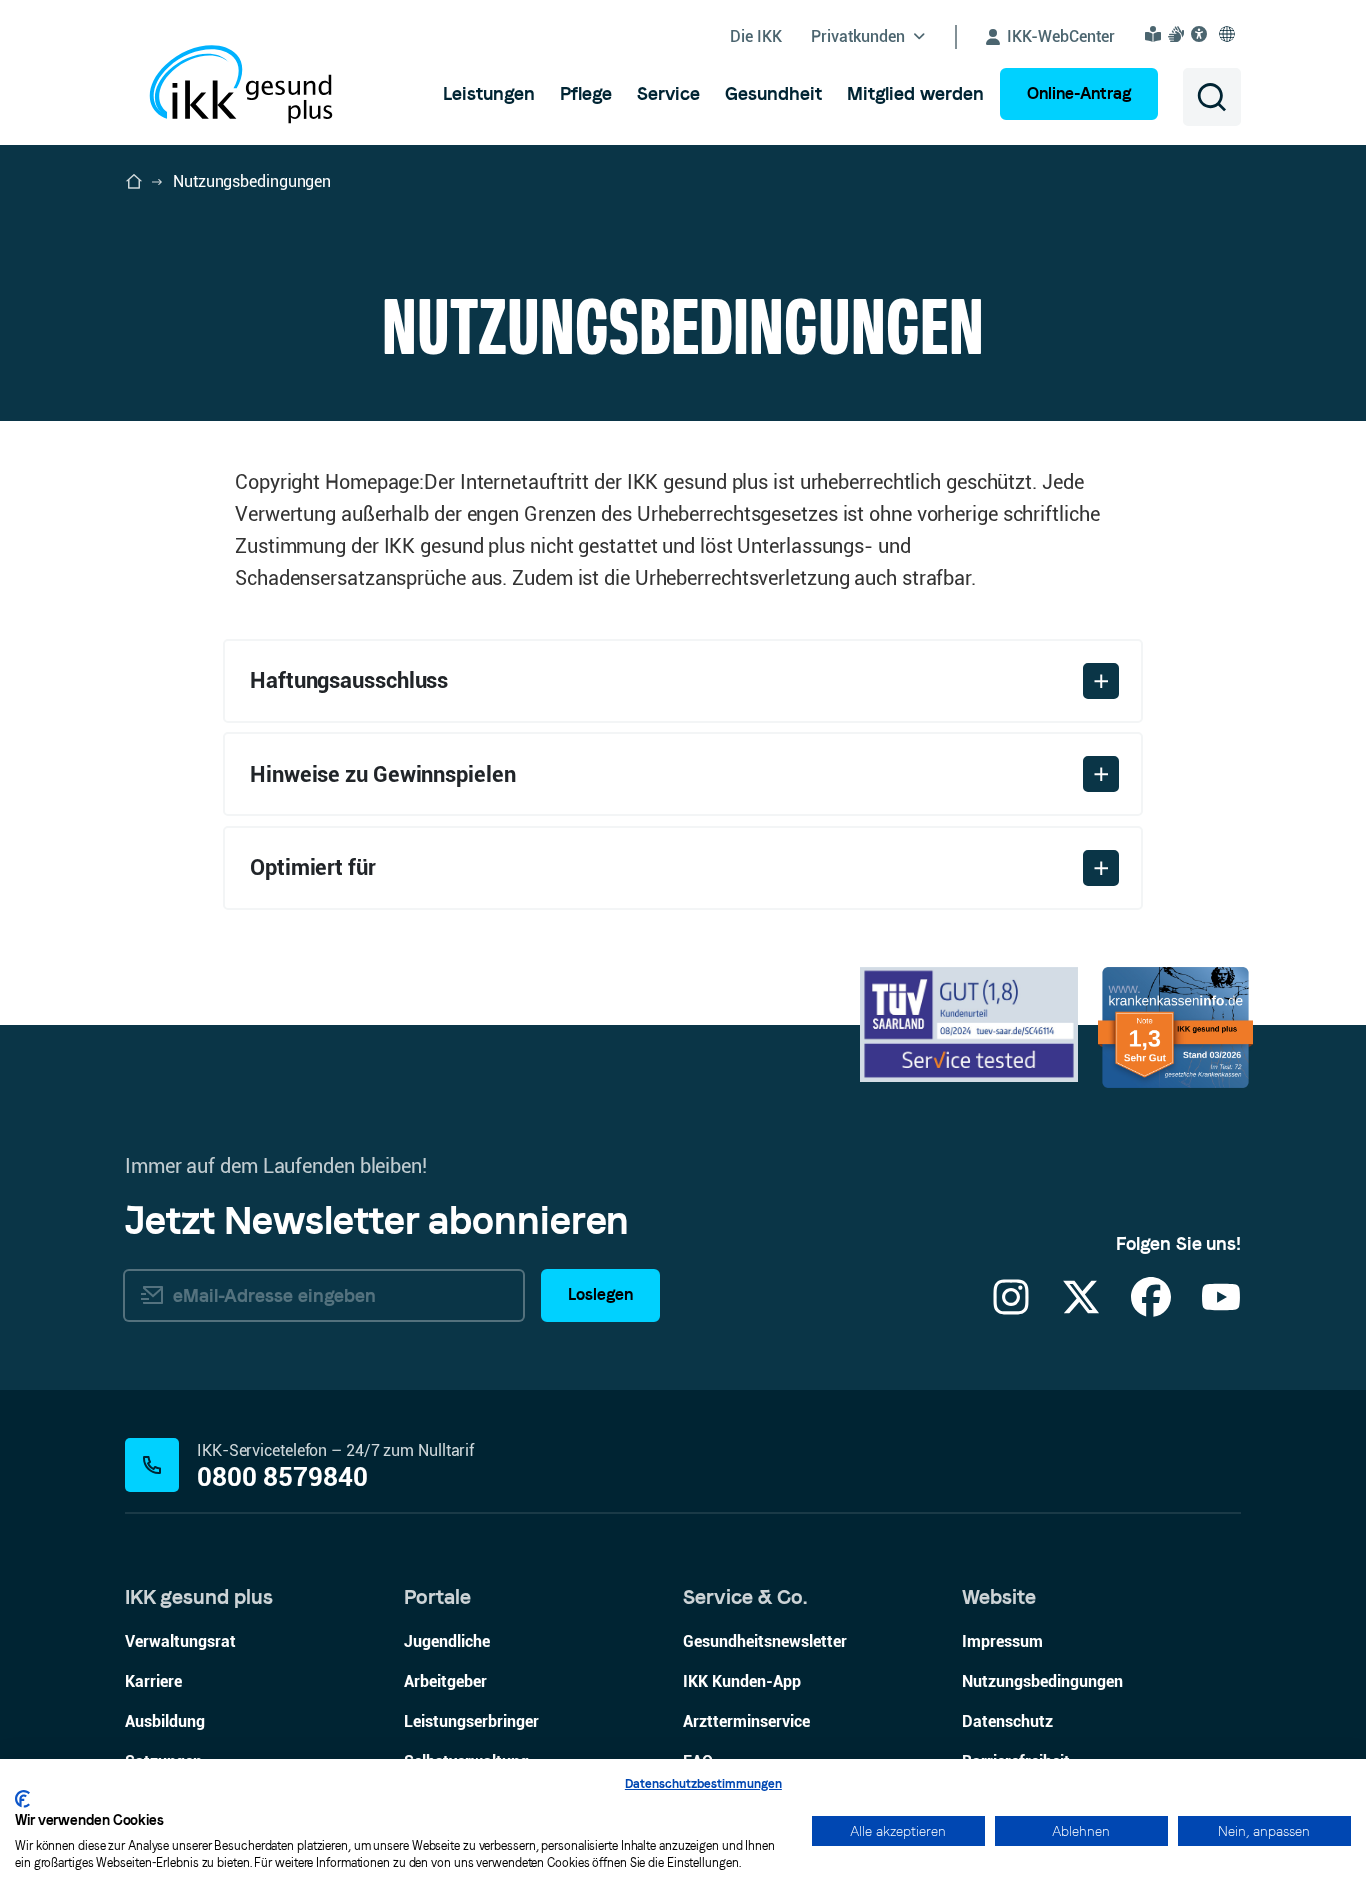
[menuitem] (489, 94)
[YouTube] (1221, 1309)
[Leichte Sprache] (1156, 34)
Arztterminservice (746, 1721)
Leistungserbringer (471, 1721)
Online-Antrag (1079, 93)
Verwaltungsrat (180, 1641)
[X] (1081, 1309)
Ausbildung (165, 1721)
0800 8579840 (282, 1477)
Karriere (153, 1681)
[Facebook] (1151, 1309)
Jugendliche (447, 1641)
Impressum (1002, 1641)
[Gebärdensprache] (1179, 34)
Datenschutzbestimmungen (703, 1784)
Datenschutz (1007, 1721)
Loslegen (600, 1294)
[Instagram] (1011, 1309)
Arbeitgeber (445, 1681)
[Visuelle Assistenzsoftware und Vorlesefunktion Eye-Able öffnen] (1202, 34)
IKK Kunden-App (742, 1681)
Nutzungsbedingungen (1042, 1681)
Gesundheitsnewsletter (765, 1641)
